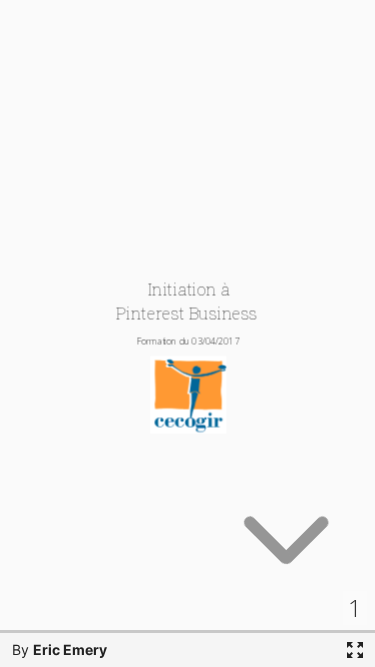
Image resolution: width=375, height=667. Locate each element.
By (59, 649)
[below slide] (286, 549)
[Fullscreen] (355, 650)
